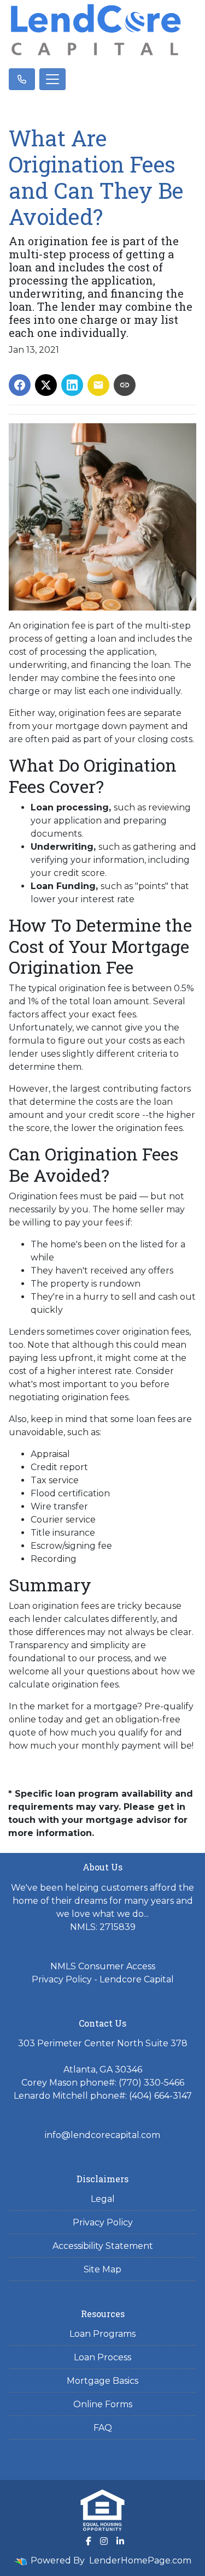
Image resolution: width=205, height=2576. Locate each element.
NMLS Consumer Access (103, 1966)
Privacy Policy (103, 2222)
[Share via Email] (98, 385)
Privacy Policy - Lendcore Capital (103, 1979)
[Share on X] (46, 385)
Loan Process (102, 2357)
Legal (103, 2199)
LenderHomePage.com (140, 2560)
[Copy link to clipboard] (125, 385)
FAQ (103, 2428)
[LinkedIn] (120, 2541)
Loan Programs (102, 2334)
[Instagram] (104, 2541)
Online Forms (103, 2404)
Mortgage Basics (102, 2381)
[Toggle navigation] (52, 79)
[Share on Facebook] (20, 385)
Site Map (102, 2269)
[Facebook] (89, 2541)
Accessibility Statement (103, 2246)
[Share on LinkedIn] (72, 385)
